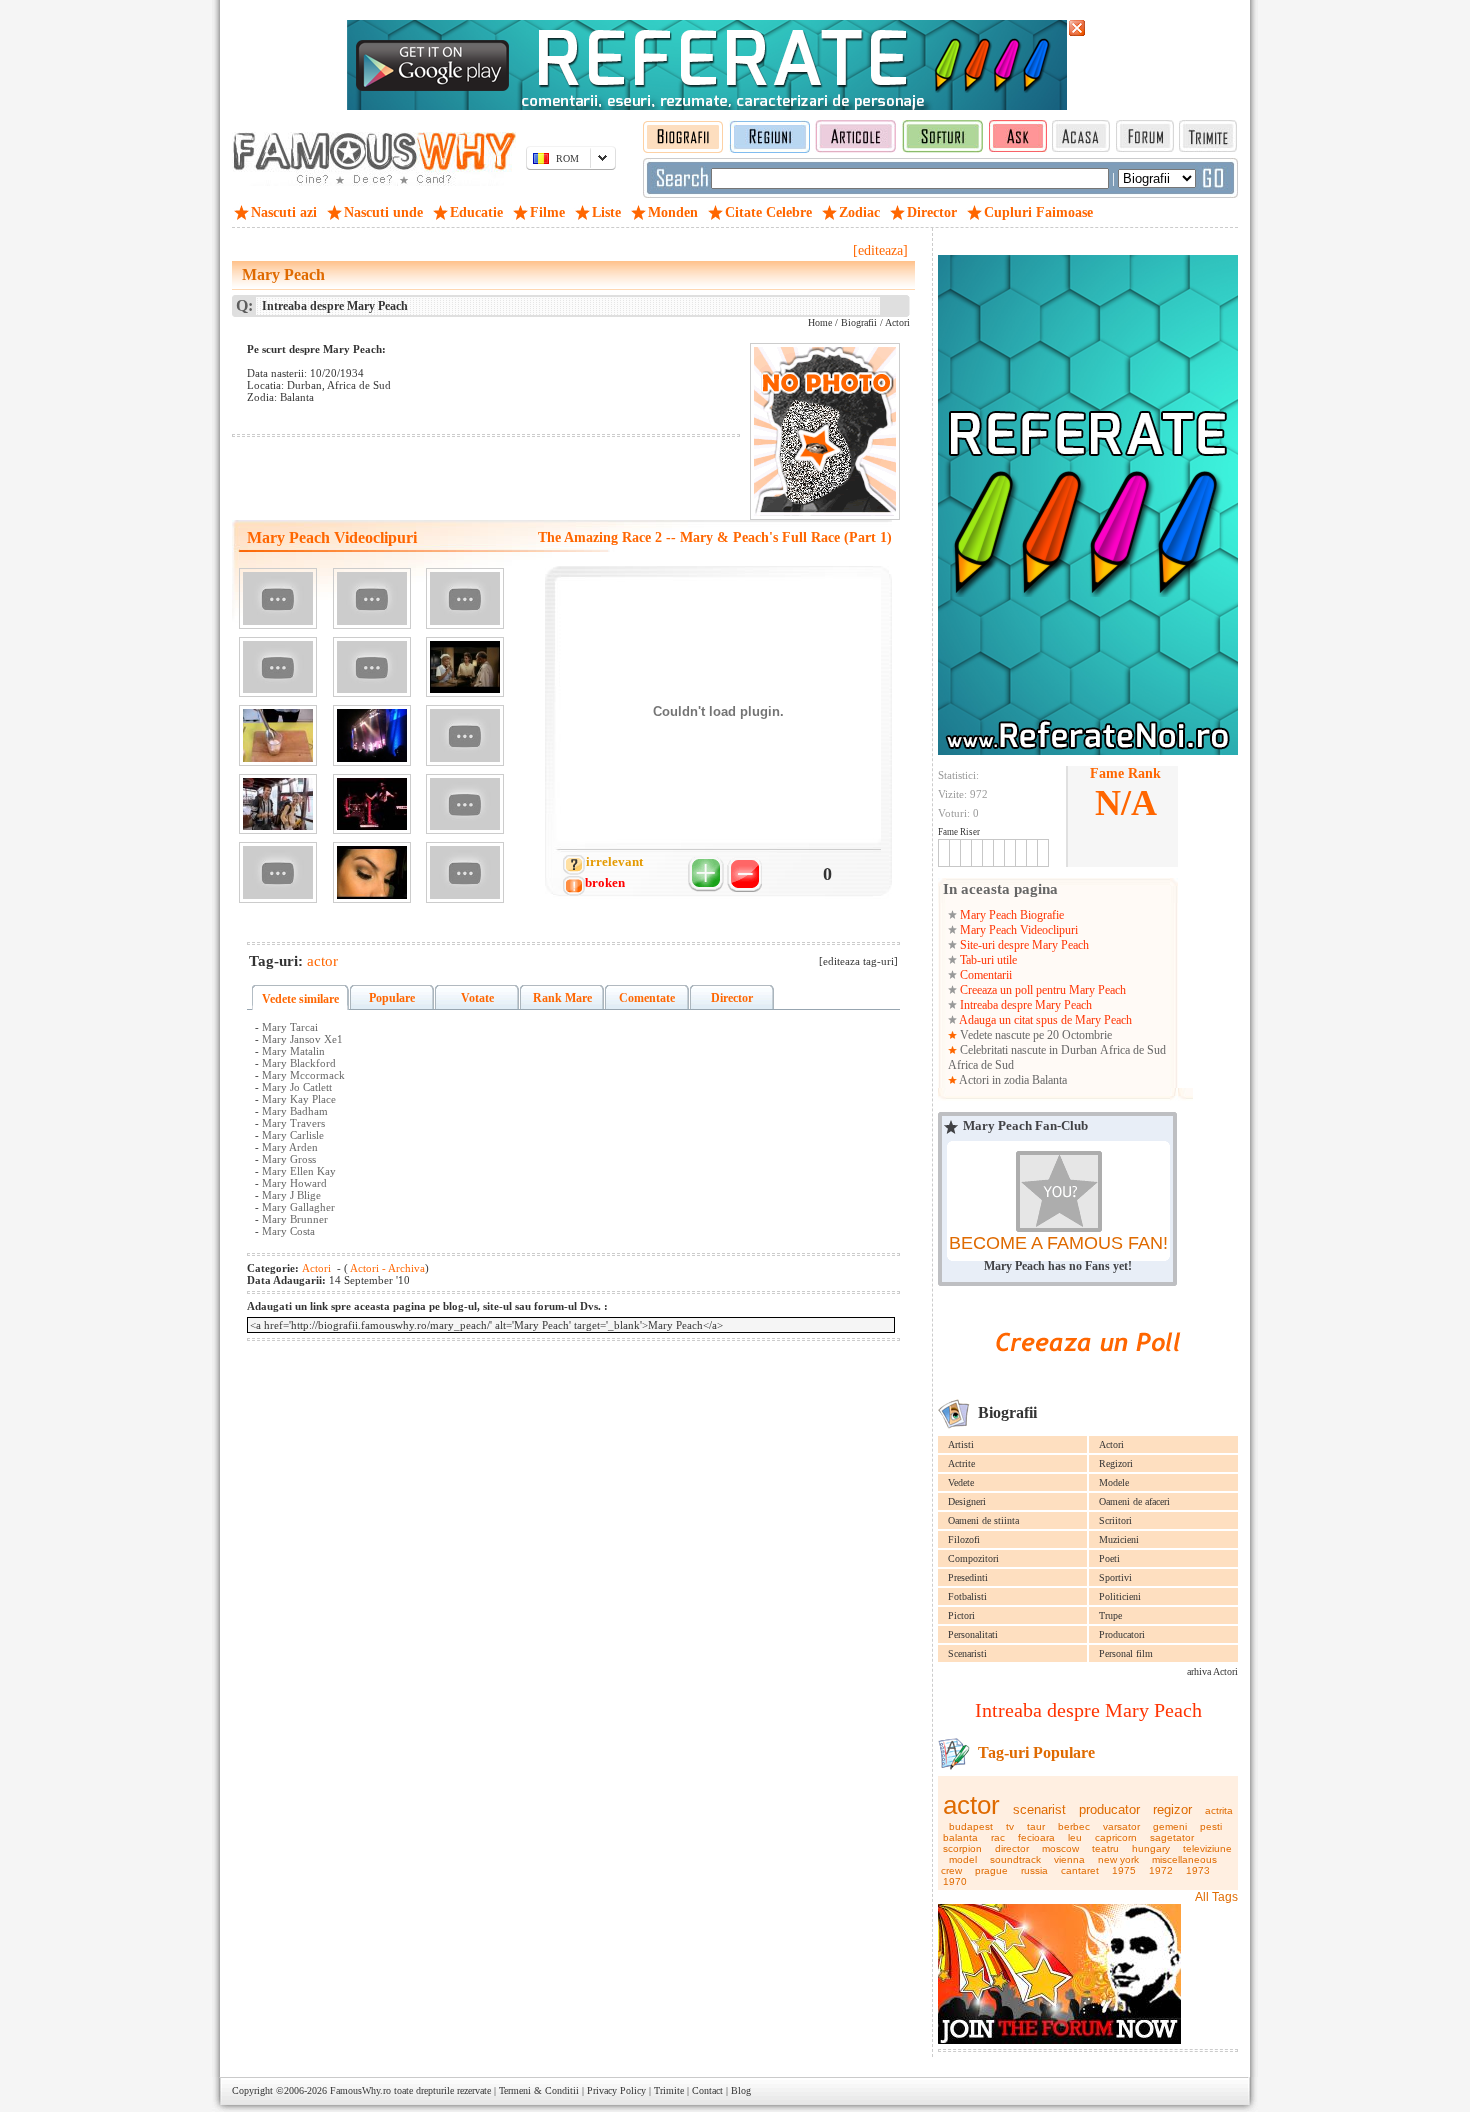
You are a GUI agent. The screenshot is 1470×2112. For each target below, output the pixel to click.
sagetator (1172, 1837)
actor (971, 1805)
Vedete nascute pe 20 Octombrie (1034, 1035)
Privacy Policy (616, 2090)
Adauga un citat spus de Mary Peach (1044, 1020)
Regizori (1116, 1463)
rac (998, 1837)
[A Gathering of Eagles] (465, 804)
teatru (1105, 1848)
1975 (1124, 1870)
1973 (1198, 1870)
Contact (707, 2090)
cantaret (1080, 1870)
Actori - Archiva (386, 1268)
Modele (1114, 1482)
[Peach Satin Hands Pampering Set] (278, 872)
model (963, 1859)
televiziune (1207, 1848)
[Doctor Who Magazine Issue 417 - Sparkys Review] (372, 667)
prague (991, 1870)
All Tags (1216, 1897)
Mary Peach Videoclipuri (1017, 930)
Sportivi (1115, 1577)
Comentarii (984, 975)
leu (1075, 1837)
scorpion (962, 1848)
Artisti (961, 1444)
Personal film (1126, 1653)
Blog (741, 2090)
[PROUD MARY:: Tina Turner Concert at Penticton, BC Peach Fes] (372, 735)
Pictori (961, 1615)
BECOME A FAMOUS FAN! (1058, 1243)
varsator (1121, 1826)
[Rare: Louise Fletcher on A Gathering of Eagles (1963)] (465, 667)
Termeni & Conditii (539, 2090)
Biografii (859, 322)
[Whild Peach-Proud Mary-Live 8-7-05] (372, 804)
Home (820, 322)
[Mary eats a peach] (465, 735)
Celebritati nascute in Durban (1028, 1050)
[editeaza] (880, 250)
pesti (1211, 1826)
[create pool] (1088, 1374)
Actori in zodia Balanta (1012, 1080)
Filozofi (964, 1539)
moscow (1060, 1848)
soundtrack (1015, 1859)
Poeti (1109, 1558)
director (1012, 1848)
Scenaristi (967, 1653)
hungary (1151, 1848)
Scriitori (1115, 1520)
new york (1118, 1859)
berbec (1074, 1826)
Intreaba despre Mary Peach (1024, 1005)
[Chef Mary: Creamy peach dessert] (278, 735)
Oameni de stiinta (983, 1520)
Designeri (967, 1501)
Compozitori (973, 1558)
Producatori (1122, 1634)
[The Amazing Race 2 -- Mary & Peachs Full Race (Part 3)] (465, 598)
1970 (955, 1881)
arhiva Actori (1212, 1671)
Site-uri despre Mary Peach (1023, 945)
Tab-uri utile (987, 960)
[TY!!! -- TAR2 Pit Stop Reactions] (278, 804)
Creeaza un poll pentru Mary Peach (1041, 990)
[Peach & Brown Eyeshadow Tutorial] (372, 872)
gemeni (1170, 1826)
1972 (1161, 1870)
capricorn (1116, 1837)
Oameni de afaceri (1134, 1501)
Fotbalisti (967, 1596)
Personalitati (973, 1634)
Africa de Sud (1133, 1050)
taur (1036, 1826)
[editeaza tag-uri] (858, 961)
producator (1109, 1809)
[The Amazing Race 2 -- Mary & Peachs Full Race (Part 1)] (278, 598)
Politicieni (1120, 1596)
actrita (1219, 1810)
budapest (971, 1826)
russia (1034, 1870)
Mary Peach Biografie (1010, 915)
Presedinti (968, 1577)
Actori (1111, 1444)
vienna (1069, 1859)
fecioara (1036, 1837)
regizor (1172, 1809)
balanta (960, 1837)
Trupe (1110, 1615)
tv (1010, 1826)
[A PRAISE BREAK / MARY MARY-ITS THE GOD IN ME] (465, 872)
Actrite (961, 1463)
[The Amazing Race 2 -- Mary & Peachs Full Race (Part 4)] (278, 667)
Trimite (669, 2090)
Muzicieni (1119, 1539)
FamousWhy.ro (360, 2090)
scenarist (1039, 1809)
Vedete (961, 1482)
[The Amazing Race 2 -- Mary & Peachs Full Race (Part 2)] (372, 598)
